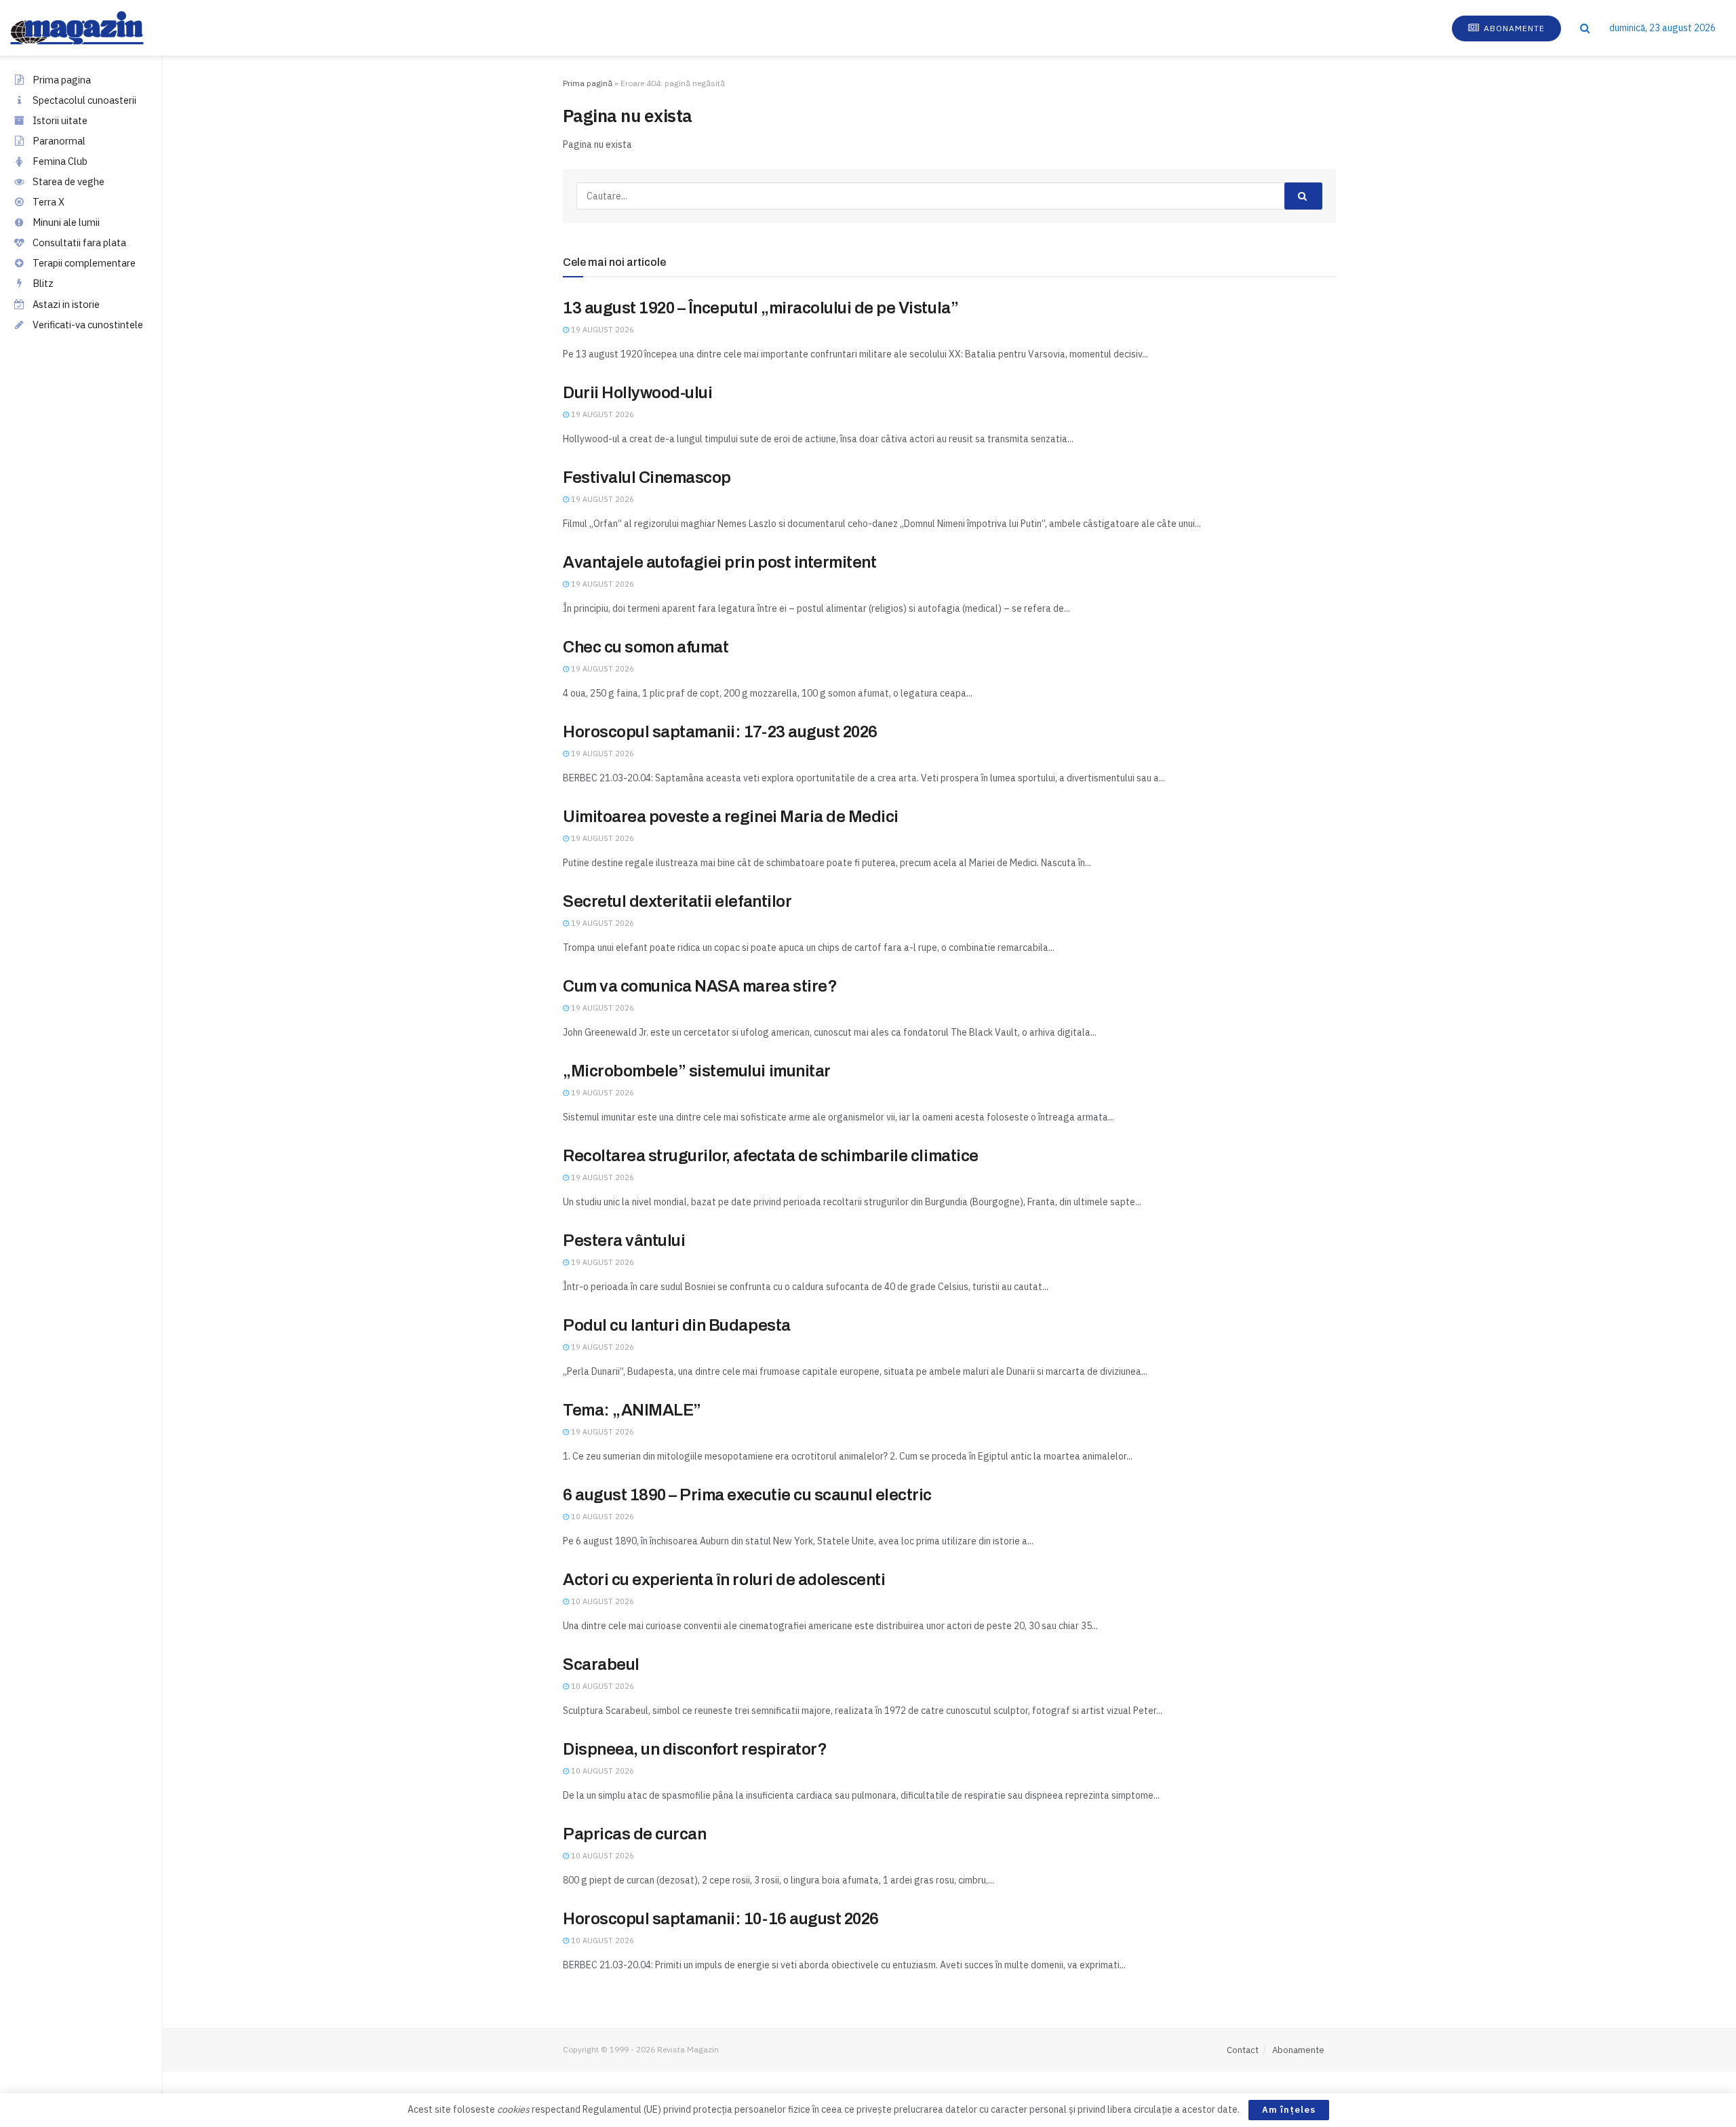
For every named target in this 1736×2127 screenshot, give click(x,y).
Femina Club (60, 161)
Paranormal (59, 141)
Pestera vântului (624, 1241)
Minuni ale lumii (66, 222)
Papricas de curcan (634, 1834)
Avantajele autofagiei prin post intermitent (719, 562)
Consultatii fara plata (79, 242)
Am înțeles (1289, 2110)
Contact (1243, 2050)
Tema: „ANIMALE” (632, 1410)
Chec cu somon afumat (646, 647)
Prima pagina (62, 80)
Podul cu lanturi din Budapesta (677, 1325)
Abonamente (1513, 28)
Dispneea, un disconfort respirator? (695, 1749)
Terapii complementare (84, 263)
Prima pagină (588, 83)
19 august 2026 (601, 330)
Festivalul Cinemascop (647, 477)
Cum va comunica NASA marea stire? (700, 986)
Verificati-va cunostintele (88, 325)
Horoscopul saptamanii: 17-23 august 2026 (720, 732)
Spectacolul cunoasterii (84, 100)
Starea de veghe (68, 181)
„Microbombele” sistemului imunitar (697, 1071)
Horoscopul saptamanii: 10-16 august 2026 (721, 1919)
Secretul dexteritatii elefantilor (677, 901)
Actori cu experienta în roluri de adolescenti (724, 1580)
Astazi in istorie (66, 304)
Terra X (48, 202)
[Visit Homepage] (91, 28)
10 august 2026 (601, 1517)
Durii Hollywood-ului (637, 393)
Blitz (43, 283)
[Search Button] (1585, 28)
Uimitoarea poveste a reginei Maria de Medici (731, 817)
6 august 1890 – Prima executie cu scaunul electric (747, 1495)
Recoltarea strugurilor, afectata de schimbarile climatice (771, 1156)
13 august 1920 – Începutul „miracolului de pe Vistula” (761, 308)
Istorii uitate (60, 120)
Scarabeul (601, 1664)
